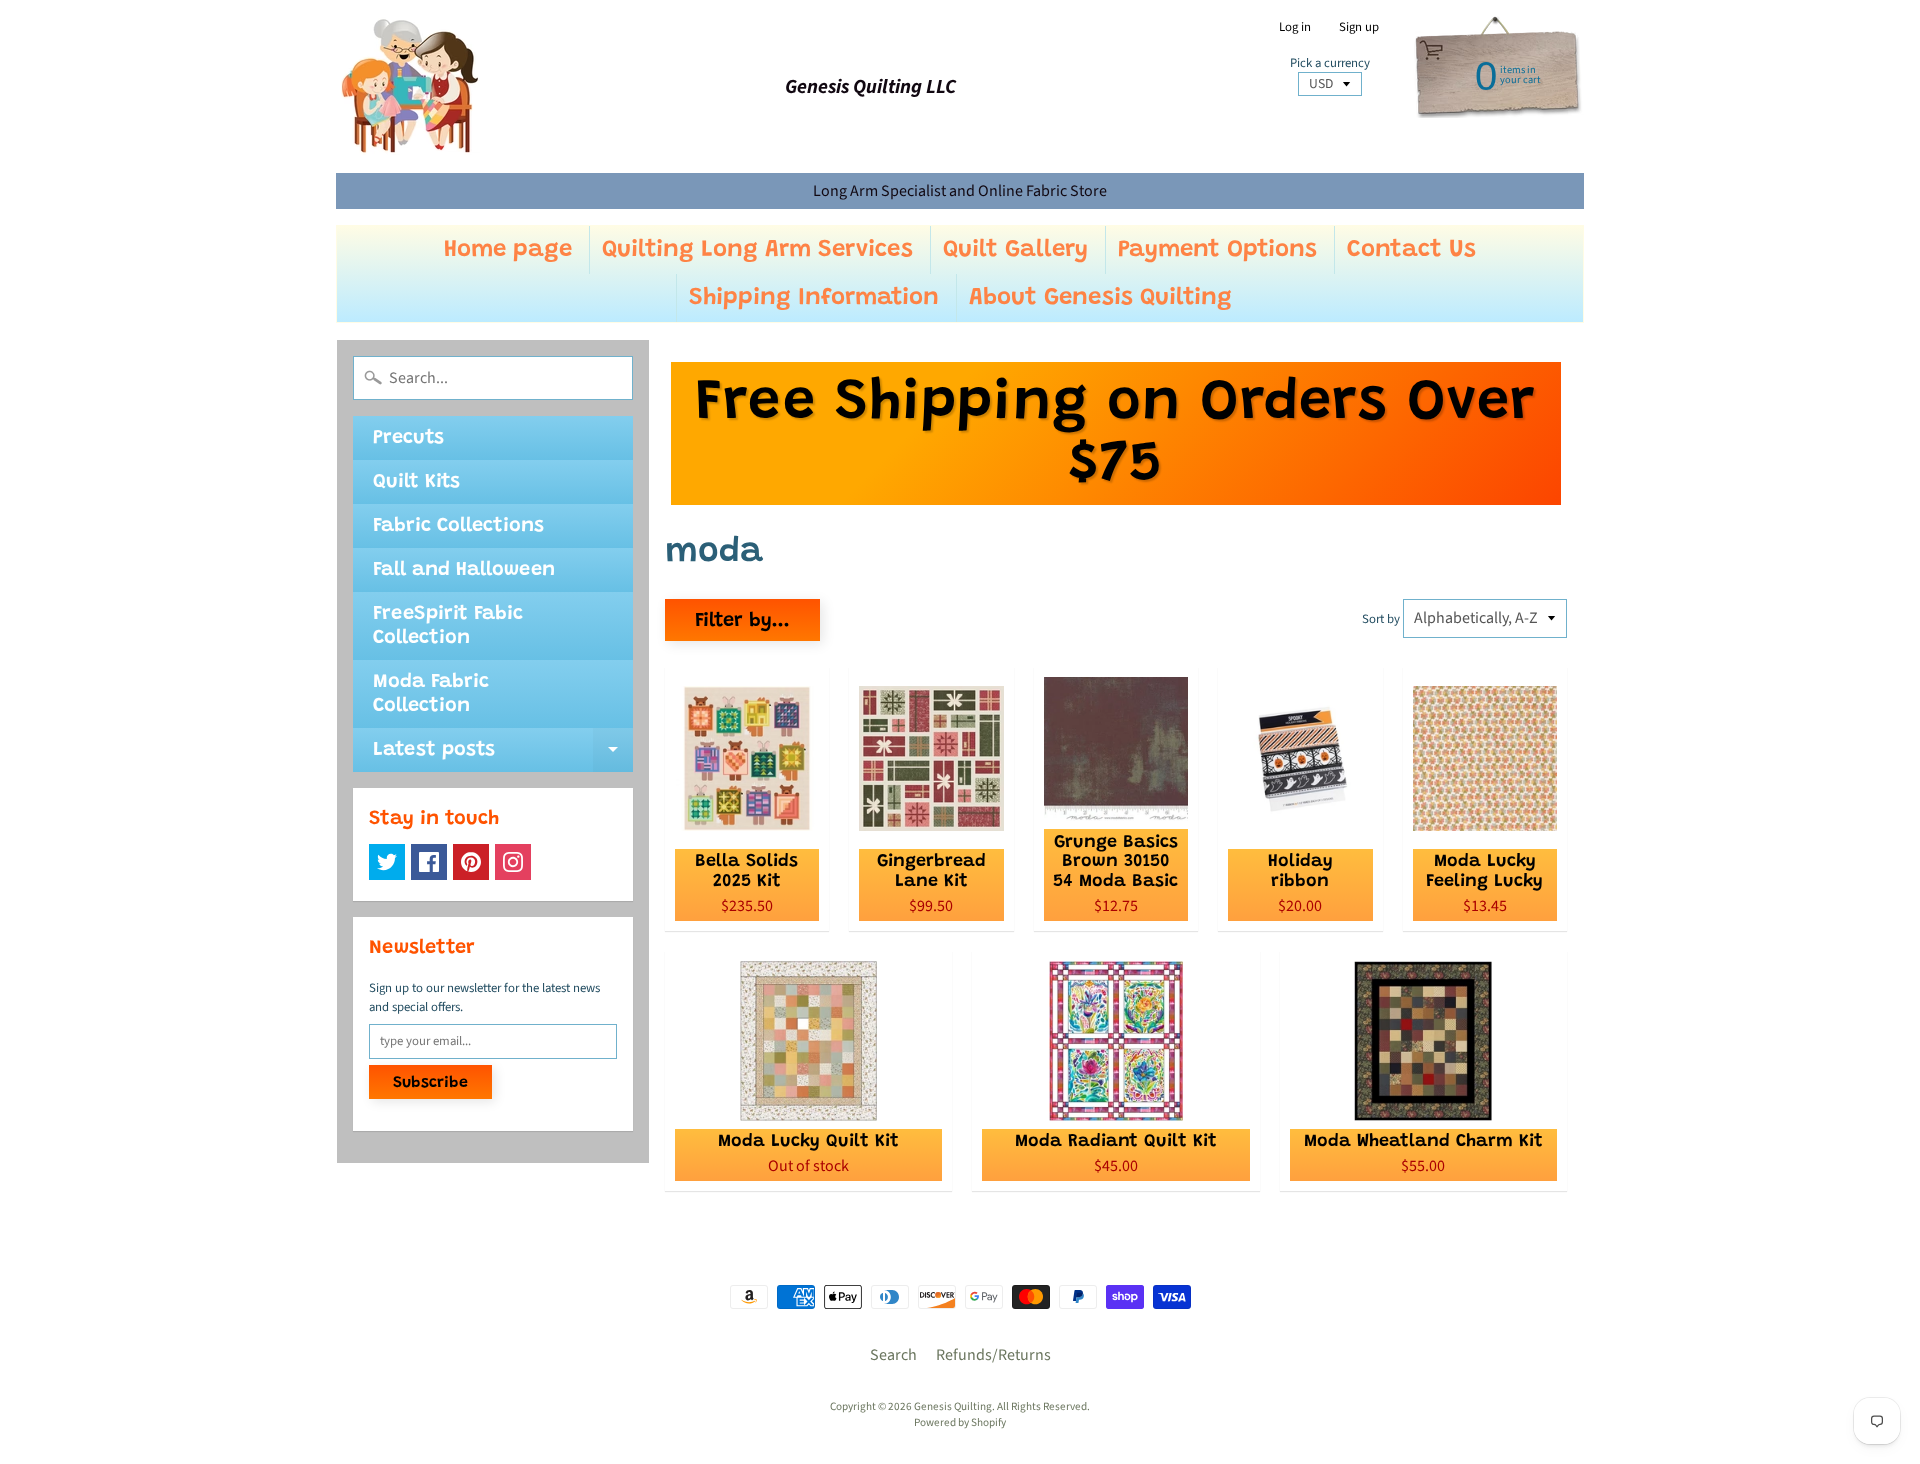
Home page (508, 250)
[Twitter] (387, 862)
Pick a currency (1330, 63)
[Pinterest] (471, 862)
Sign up (1359, 27)
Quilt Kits (416, 482)
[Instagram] (513, 862)
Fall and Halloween (464, 570)
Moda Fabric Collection (431, 694)
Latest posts (503, 756)
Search (893, 1355)
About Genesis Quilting (1100, 298)
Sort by (1381, 619)
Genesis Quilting (953, 1406)
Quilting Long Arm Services (757, 250)
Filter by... (742, 621)
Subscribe (430, 1083)
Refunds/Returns (993, 1355)
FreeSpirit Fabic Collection (448, 626)
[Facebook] (429, 862)
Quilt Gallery (1015, 250)
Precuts (408, 438)
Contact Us (1411, 250)
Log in (1295, 27)
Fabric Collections (458, 526)
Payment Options (1217, 250)
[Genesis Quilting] (411, 86)
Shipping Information (814, 298)
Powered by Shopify (960, 1422)
